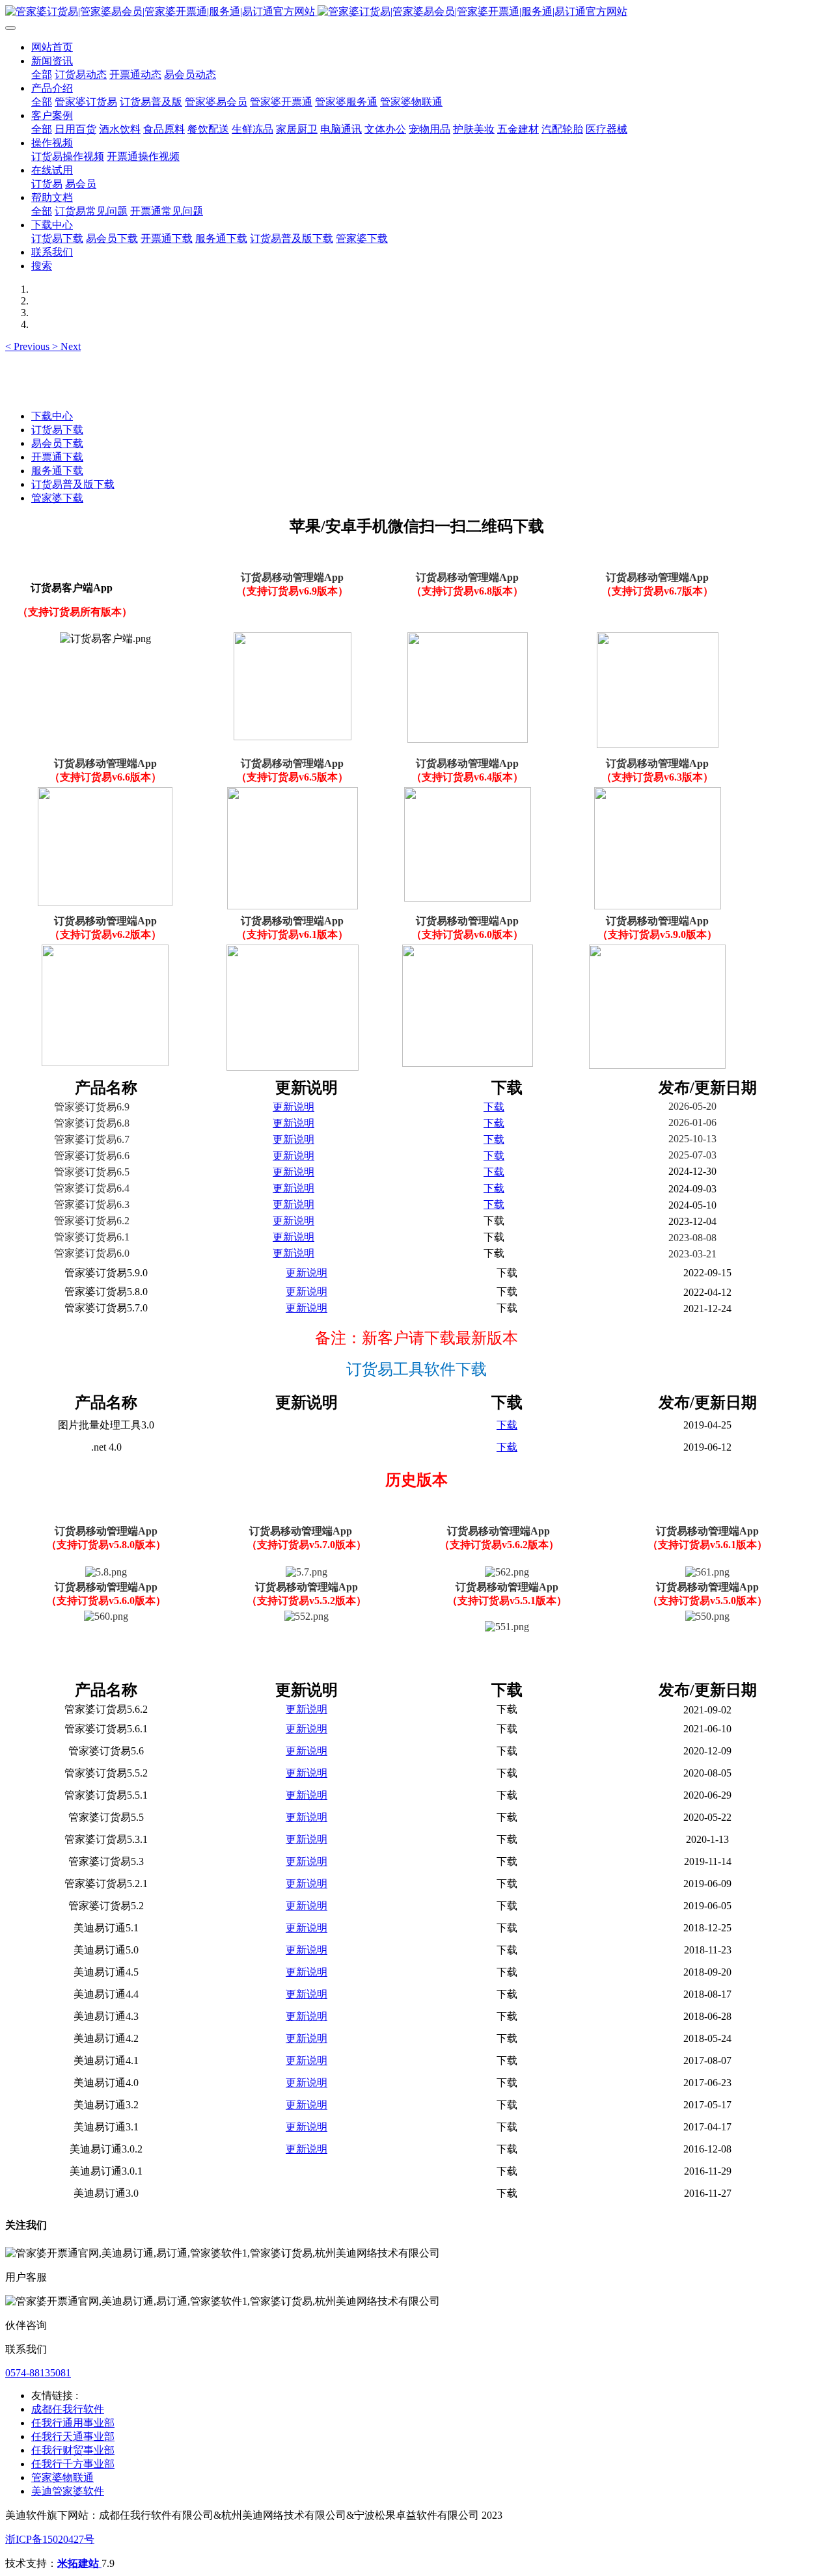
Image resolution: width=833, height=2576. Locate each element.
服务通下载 (57, 471)
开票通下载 (57, 457)
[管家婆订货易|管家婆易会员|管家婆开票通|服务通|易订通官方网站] (416, 12)
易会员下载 (57, 443)
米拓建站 (79, 2563)
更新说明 (294, 1107)
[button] (29, 346)
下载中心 (52, 416)
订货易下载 (57, 430)
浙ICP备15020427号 (50, 2539)
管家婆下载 (57, 498)
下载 (494, 1107)
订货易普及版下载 (73, 484)
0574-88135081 (38, 2373)
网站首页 (52, 47)
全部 (42, 74)
